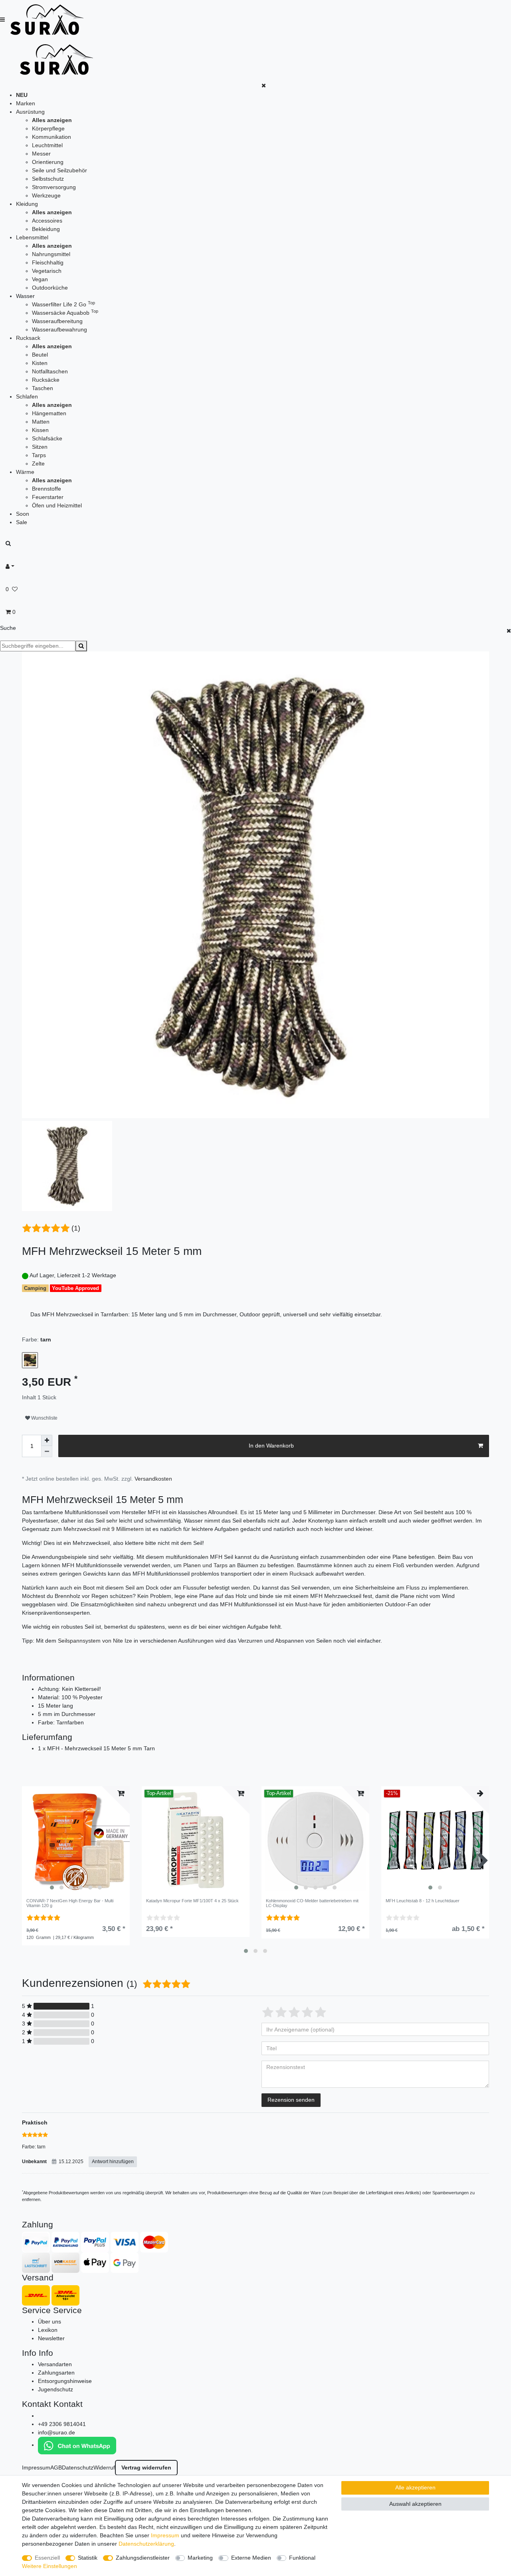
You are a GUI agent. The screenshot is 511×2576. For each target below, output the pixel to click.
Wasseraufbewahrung (59, 329)
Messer (41, 154)
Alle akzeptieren (415, 2487)
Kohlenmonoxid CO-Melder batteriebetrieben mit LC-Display (312, 1903)
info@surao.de (56, 2432)
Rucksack (28, 338)
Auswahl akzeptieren (415, 2504)
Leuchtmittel (47, 145)
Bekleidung (46, 229)
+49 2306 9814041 (62, 2424)
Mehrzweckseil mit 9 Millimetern (104, 1529)
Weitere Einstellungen (50, 2566)
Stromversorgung (54, 187)
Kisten (40, 363)
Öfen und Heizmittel (57, 505)
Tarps (39, 455)
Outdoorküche (50, 288)
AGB (56, 2468)
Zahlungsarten (56, 2373)
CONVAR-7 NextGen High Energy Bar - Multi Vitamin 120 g (70, 1903)
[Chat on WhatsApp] (77, 2445)
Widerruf (104, 2468)
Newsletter (51, 2338)
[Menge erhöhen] (47, 1440)
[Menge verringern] (47, 1452)
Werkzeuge (46, 195)
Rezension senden (291, 2100)
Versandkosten (153, 1479)
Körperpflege (48, 128)
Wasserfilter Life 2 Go (63, 304)
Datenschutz (78, 2468)
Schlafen (27, 396)
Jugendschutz (55, 2389)
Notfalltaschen (50, 371)
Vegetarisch (47, 271)
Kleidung (27, 204)
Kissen (40, 430)
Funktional (302, 2558)
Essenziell (47, 2558)
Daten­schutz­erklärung (146, 2544)
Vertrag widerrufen (146, 2468)
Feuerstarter (48, 497)
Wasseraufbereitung (57, 321)
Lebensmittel (32, 237)
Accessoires (47, 221)
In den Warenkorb (271, 1446)
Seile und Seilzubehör (59, 170)
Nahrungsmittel (51, 254)
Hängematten (49, 413)
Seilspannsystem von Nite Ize (95, 1641)
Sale (22, 522)
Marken (26, 103)
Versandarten (55, 2364)
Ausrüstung (30, 112)
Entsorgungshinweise (65, 2381)
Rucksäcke (46, 380)
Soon (23, 514)
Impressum (36, 2468)
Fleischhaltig (48, 262)
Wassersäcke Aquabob (65, 313)
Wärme (25, 472)
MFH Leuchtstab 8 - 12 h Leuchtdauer (423, 1901)
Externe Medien (251, 2558)
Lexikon (48, 2330)
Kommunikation (51, 137)
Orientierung (48, 162)
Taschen (43, 388)
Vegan (40, 279)
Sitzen (40, 447)
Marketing (200, 2558)
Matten (41, 422)
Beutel (40, 355)
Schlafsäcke (47, 438)
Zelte (38, 464)
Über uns (50, 2322)
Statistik (88, 2558)
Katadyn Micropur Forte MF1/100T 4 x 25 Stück (192, 1901)
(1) (76, 1228)
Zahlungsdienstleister (143, 2558)
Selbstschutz (48, 179)
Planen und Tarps (205, 1565)
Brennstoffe (47, 489)
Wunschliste (44, 1418)
